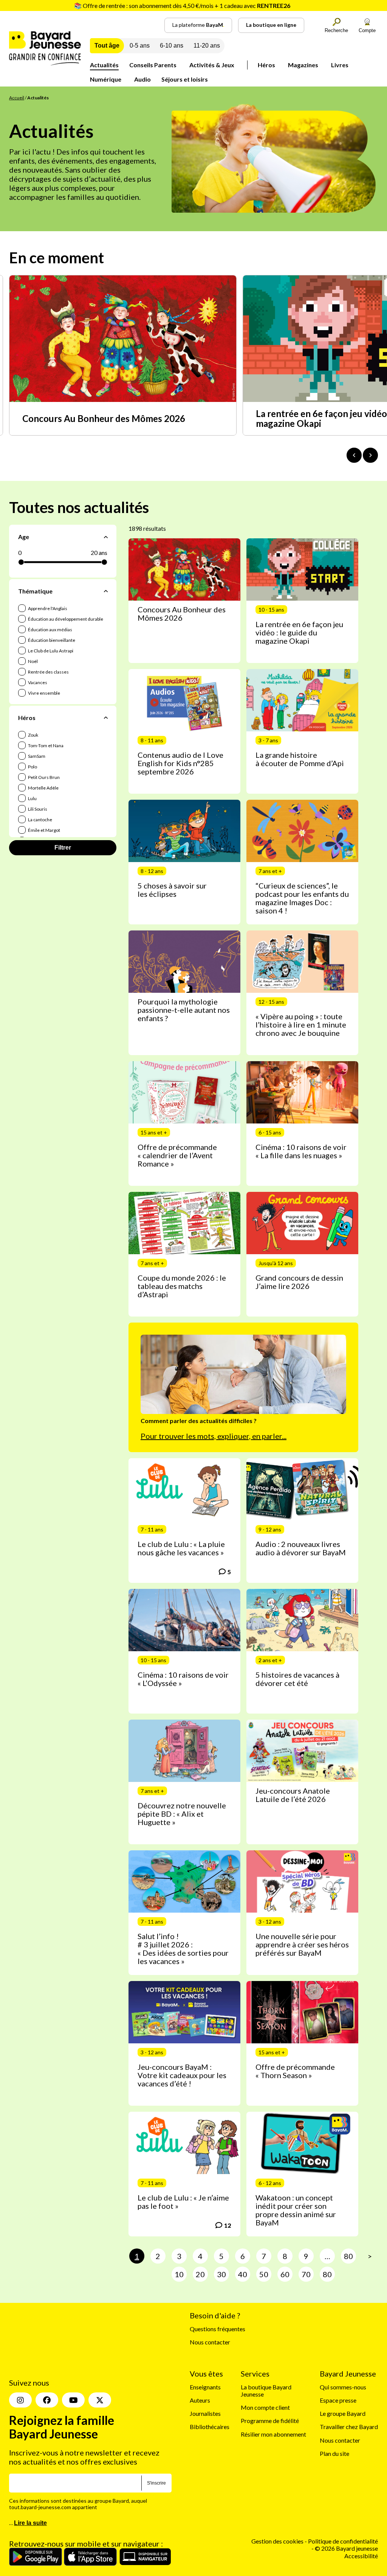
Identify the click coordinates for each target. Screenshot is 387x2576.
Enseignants (205, 2387)
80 (348, 2256)
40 (243, 2274)
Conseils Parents (153, 65)
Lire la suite (30, 2503)
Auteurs (200, 2400)
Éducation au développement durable (65, 619)
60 (285, 2274)
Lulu (32, 798)
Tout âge (107, 46)
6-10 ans (172, 46)
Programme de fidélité (270, 2421)
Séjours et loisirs (185, 79)
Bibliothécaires (210, 2427)
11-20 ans (207, 46)
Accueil (17, 98)
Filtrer (63, 848)
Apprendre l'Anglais (47, 608)
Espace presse (338, 2400)
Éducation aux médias (50, 630)
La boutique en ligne (271, 25)
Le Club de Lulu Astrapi (50, 651)
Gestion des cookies (277, 2521)
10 (179, 2274)
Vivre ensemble (44, 693)
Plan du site (334, 2453)
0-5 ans (140, 46)
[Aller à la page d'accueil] (45, 63)
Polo (32, 767)
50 (264, 2274)
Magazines (303, 65)
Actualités (104, 65)
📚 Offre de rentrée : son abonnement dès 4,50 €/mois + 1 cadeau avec (182, 5)
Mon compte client (265, 2407)
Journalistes (205, 2413)
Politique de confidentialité (343, 2521)
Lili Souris (37, 809)
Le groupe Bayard (343, 2413)
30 (221, 2274)
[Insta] (20, 2380)
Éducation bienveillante (51, 640)
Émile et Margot (44, 830)
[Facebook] (47, 2380)
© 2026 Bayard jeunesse (346, 2528)
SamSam (36, 756)
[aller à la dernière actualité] (354, 455)
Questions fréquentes (217, 2329)
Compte (367, 30)
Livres (340, 65)
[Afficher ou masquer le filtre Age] (106, 537)
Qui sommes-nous (343, 2387)
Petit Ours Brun (43, 777)
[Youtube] (73, 2380)
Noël (33, 661)
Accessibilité (361, 2536)
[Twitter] (100, 2380)
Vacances (37, 682)
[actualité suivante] (370, 455)
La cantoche (40, 820)
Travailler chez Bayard (349, 2427)
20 (200, 2274)
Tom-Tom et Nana (45, 746)
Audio (142, 79)
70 (306, 2274)
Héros (266, 65)
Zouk (33, 735)
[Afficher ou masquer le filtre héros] (106, 717)
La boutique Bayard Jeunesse (266, 2391)
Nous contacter (210, 2342)
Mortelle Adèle (43, 788)
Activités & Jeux (212, 65)
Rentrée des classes (48, 672)
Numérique (106, 79)
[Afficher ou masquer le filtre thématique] (106, 591)
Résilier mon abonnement (273, 2434)
